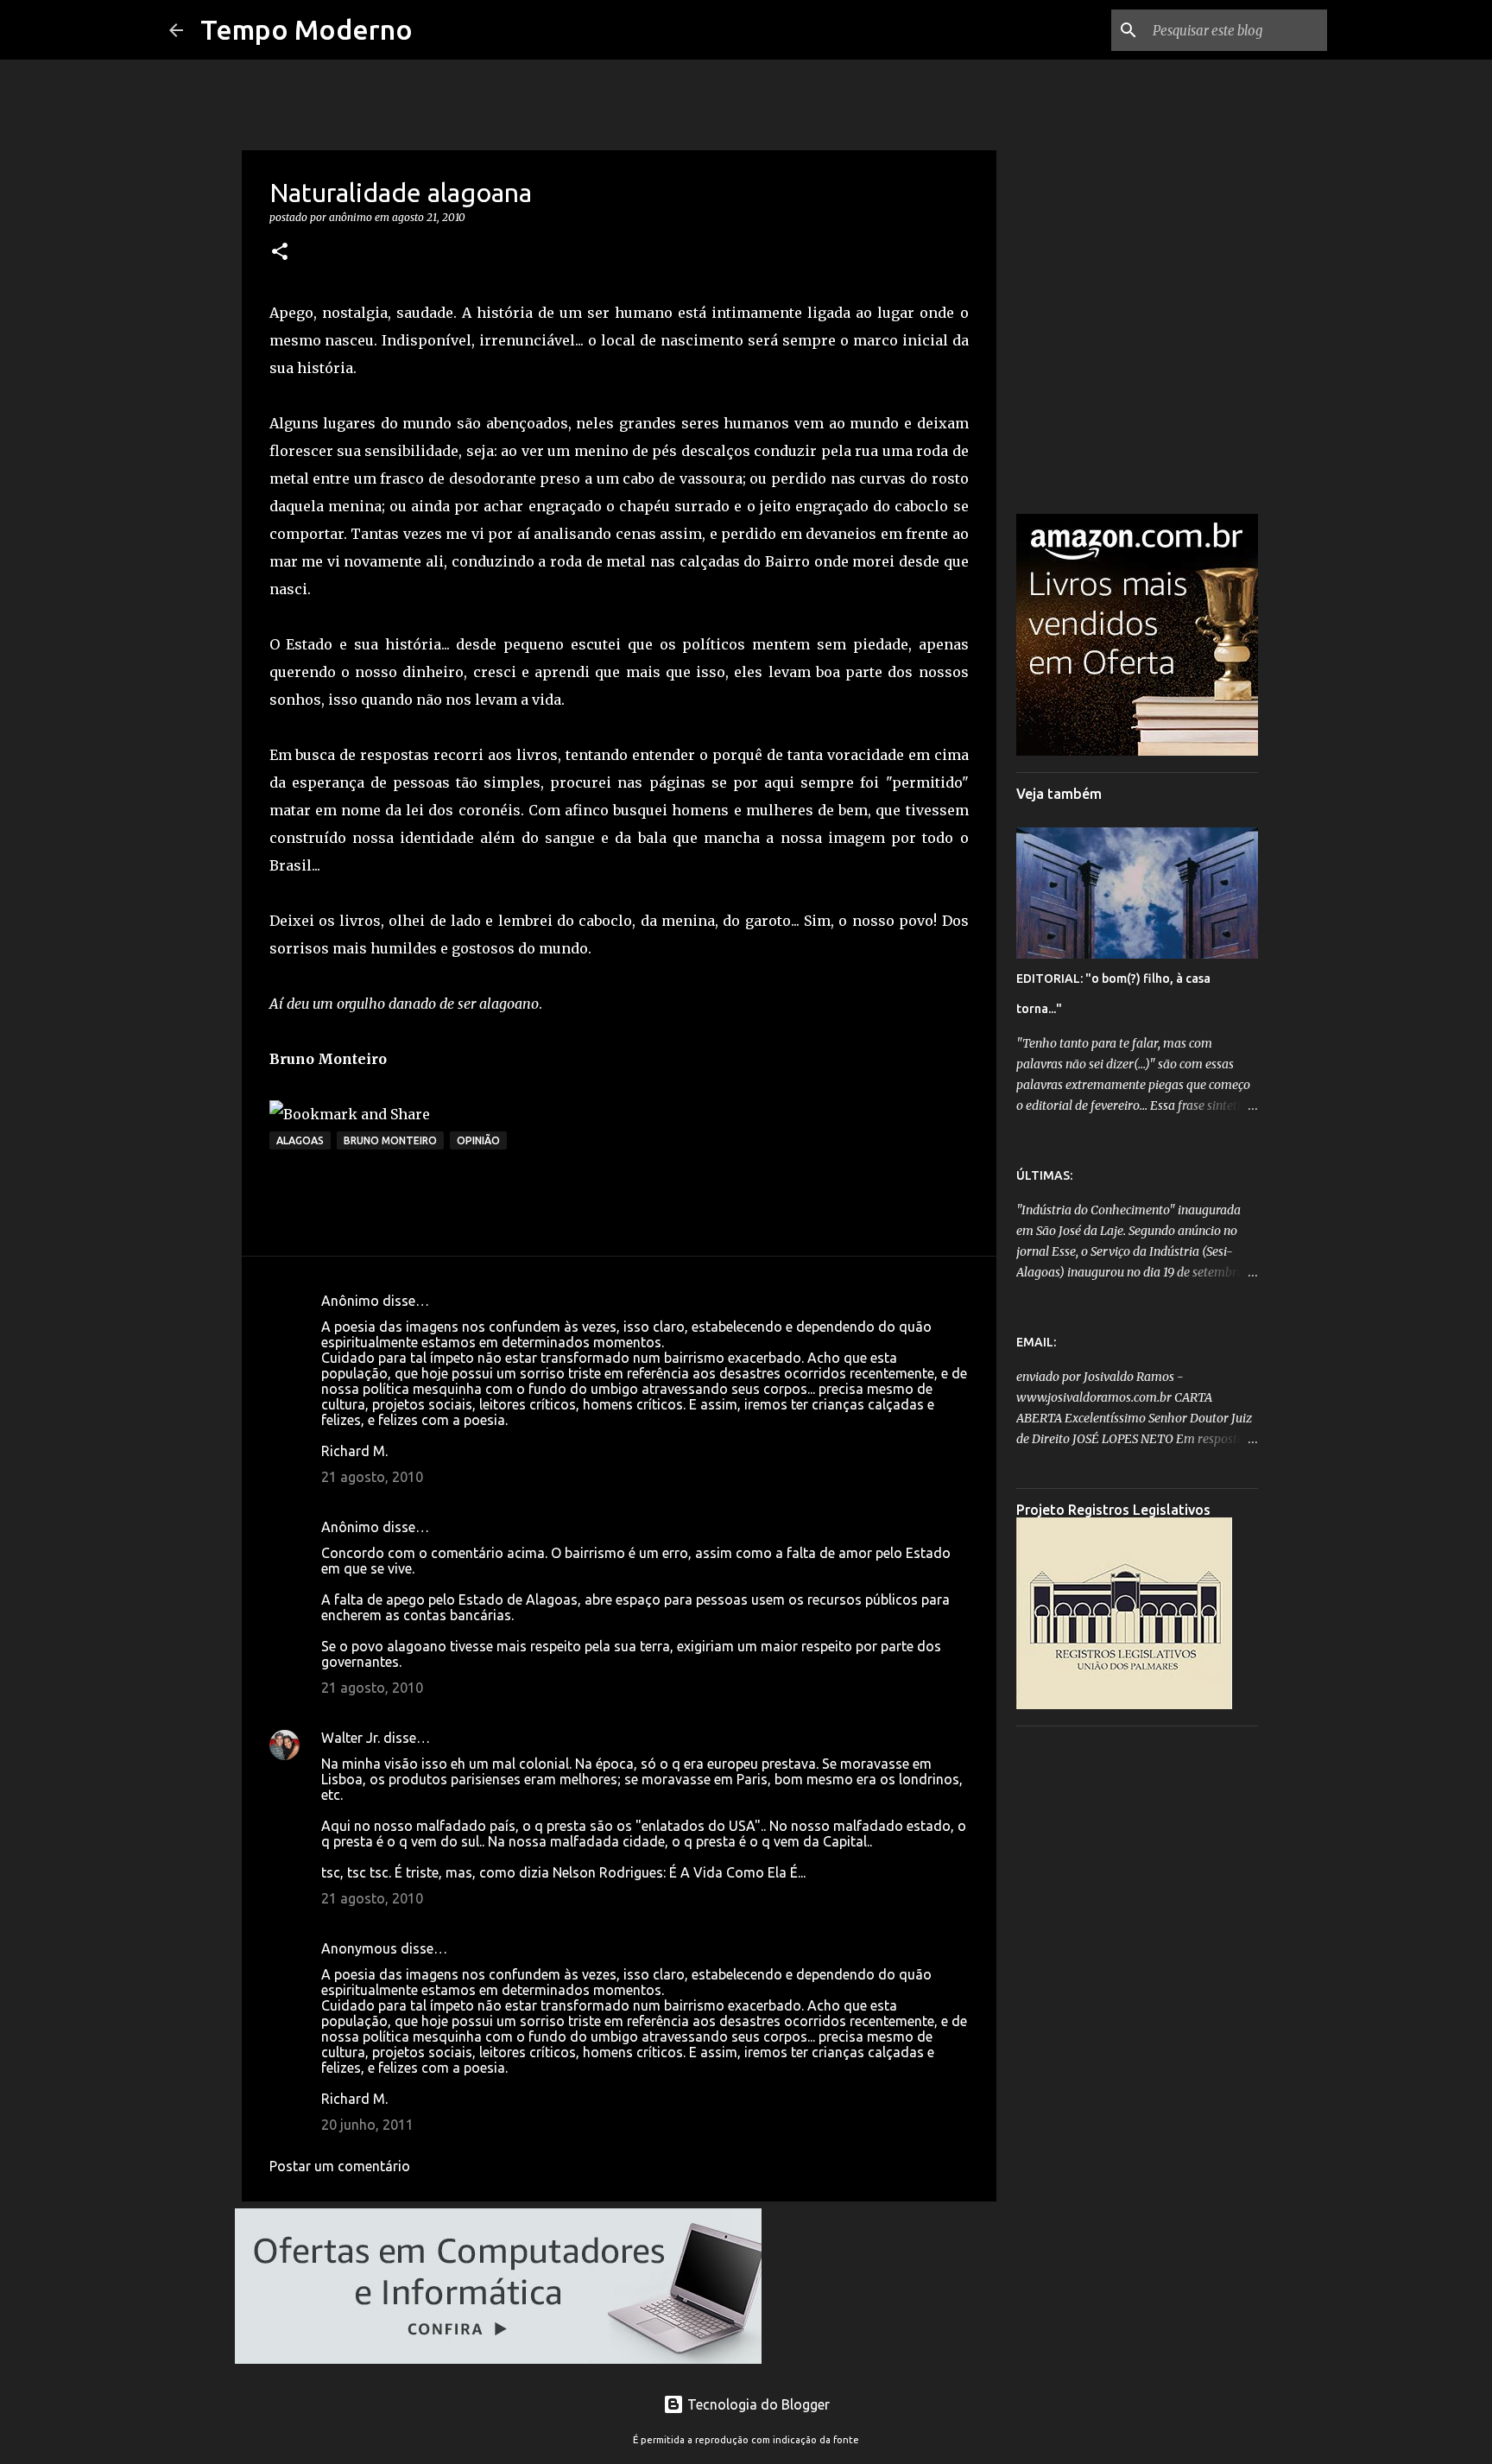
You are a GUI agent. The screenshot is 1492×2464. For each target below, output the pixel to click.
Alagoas (300, 1140)
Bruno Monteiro (390, 1140)
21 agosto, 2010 (372, 1477)
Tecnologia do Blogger (757, 2404)
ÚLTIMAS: (1044, 1175)
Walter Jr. (351, 1738)
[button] (280, 253)
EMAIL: (1036, 1342)
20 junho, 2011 (367, 2125)
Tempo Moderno (307, 29)
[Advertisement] (1137, 1998)
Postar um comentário (340, 2166)
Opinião (478, 1140)
